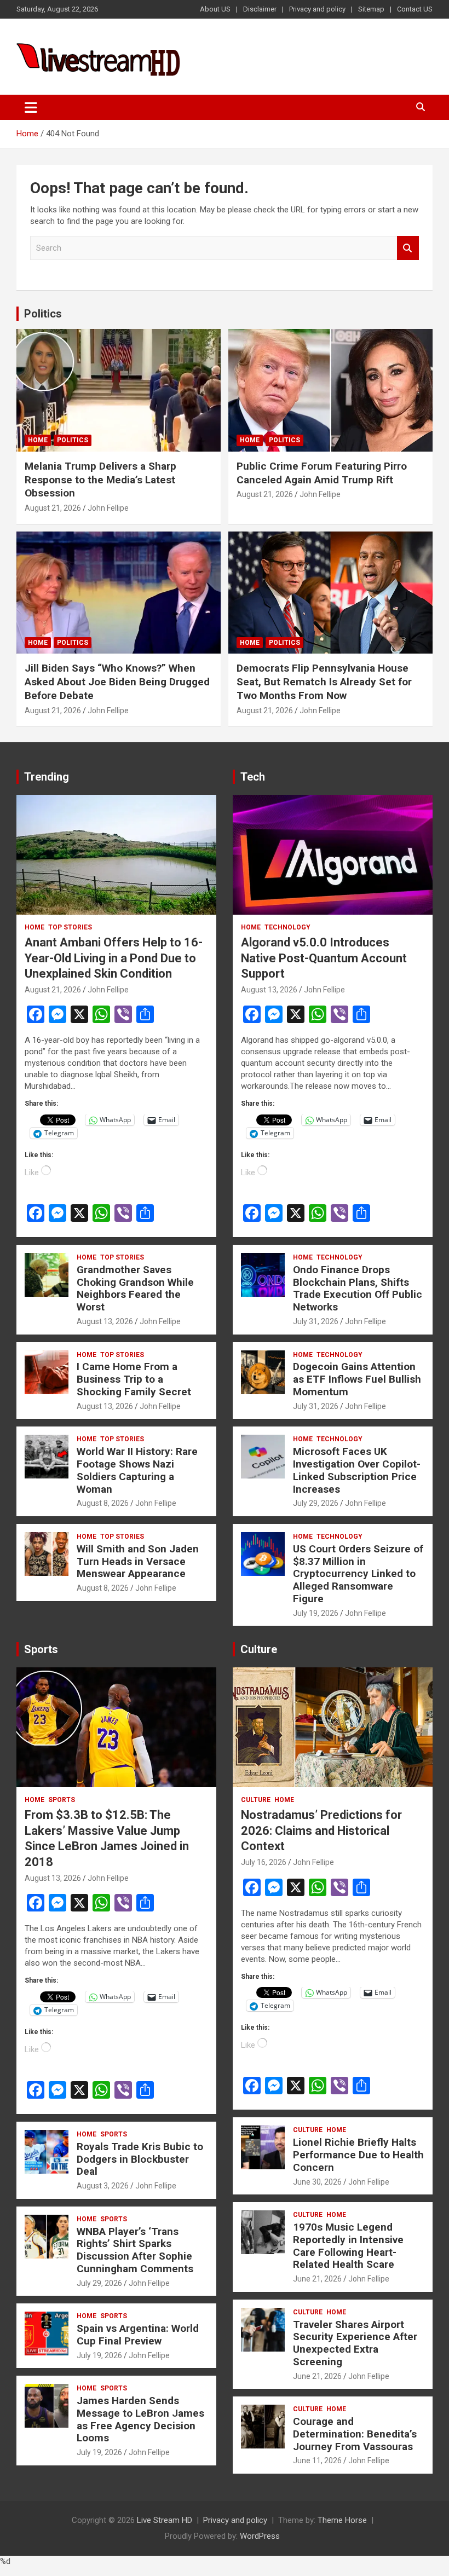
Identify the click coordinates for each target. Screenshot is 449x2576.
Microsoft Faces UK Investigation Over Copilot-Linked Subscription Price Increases (357, 1470)
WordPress (260, 2536)
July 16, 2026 (264, 1862)
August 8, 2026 (103, 1503)
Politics (43, 314)
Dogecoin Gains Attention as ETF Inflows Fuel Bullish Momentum (357, 1379)
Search (408, 248)
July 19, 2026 (316, 1613)
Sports (41, 1649)
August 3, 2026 (103, 2186)
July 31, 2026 (316, 1321)
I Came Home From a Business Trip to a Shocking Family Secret (134, 1379)
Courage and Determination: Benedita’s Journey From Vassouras (355, 2434)
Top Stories (70, 927)
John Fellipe (108, 508)
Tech (253, 777)
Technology (287, 927)
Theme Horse (342, 2520)
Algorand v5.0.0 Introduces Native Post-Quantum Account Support (324, 958)
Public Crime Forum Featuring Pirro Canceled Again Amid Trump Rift (322, 473)
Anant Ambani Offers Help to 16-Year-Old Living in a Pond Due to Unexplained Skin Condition (114, 958)
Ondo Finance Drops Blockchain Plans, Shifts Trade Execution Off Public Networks (358, 1288)
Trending (47, 777)
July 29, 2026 (316, 1503)
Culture (259, 1649)
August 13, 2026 (105, 1321)
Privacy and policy (317, 9)
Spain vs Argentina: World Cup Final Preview (138, 2335)
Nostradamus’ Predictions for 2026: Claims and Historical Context (321, 1830)
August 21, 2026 (53, 508)
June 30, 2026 (317, 2182)
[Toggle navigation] (31, 107)
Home (38, 440)
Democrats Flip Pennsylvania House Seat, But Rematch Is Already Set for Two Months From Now (324, 681)
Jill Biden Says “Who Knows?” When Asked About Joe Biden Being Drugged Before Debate (117, 681)
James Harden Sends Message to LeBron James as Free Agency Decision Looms (140, 2419)
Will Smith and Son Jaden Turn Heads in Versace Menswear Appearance (138, 1561)
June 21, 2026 (317, 2279)
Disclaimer (260, 9)
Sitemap (371, 9)
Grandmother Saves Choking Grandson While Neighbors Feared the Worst (135, 1288)
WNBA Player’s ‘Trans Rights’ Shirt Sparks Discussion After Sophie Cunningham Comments (135, 2250)
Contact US (415, 9)
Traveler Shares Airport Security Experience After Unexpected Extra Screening (355, 2343)
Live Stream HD (165, 2520)
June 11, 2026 (317, 2461)
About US (215, 9)
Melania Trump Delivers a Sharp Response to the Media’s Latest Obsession (100, 480)
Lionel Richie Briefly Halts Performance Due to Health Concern (358, 2155)
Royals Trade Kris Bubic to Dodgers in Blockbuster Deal (140, 2159)
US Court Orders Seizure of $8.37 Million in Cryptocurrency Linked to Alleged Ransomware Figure (358, 1574)
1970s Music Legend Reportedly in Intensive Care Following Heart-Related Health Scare (348, 2246)
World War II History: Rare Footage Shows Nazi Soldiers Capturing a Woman (137, 1470)
